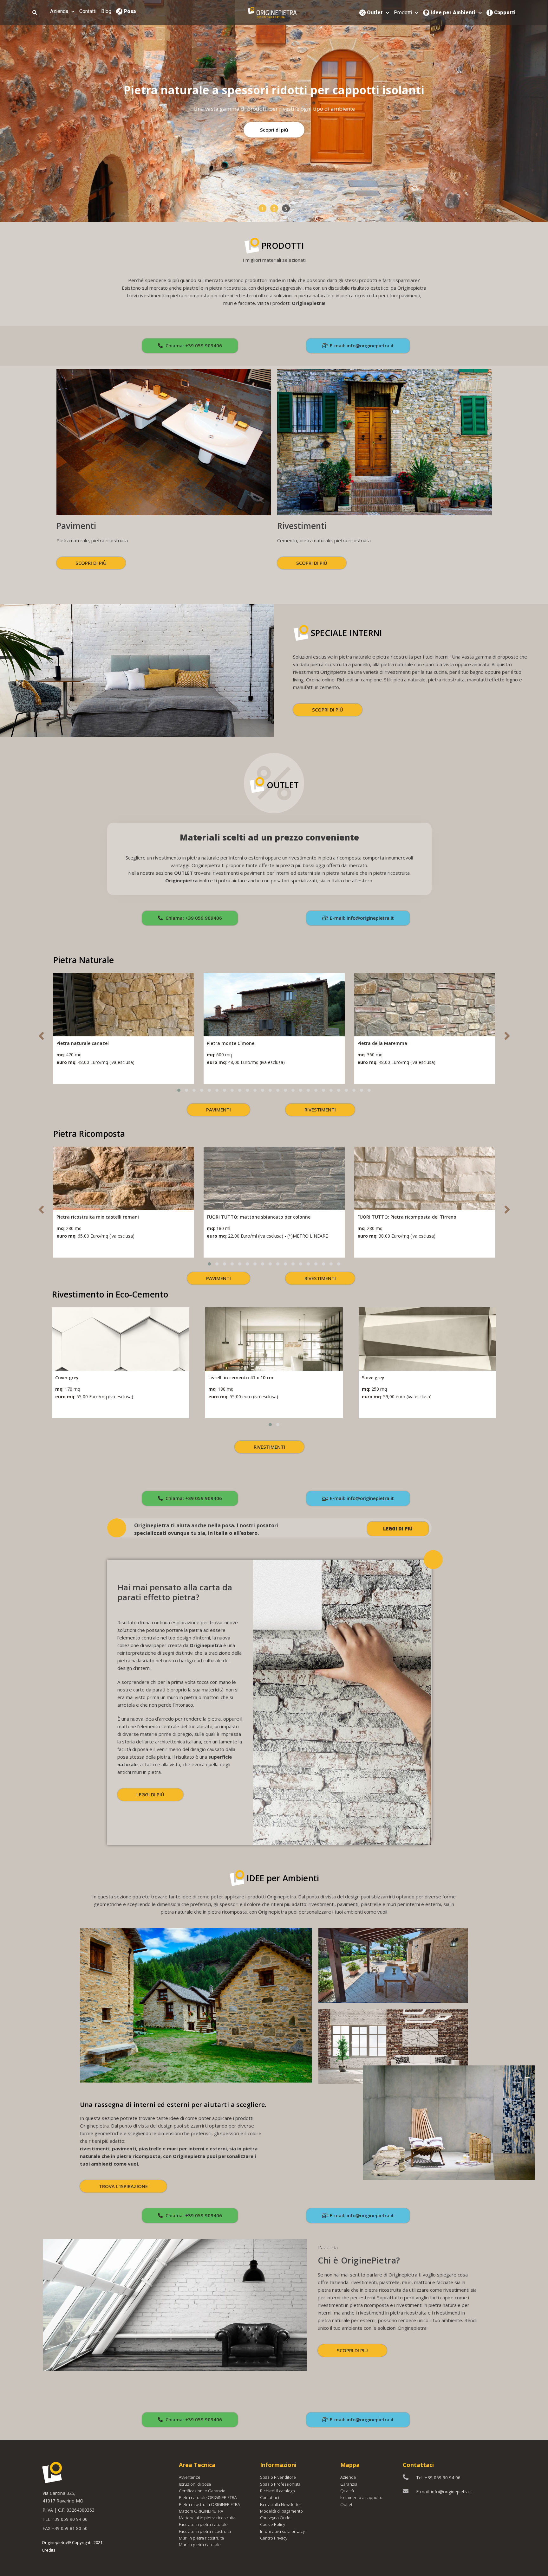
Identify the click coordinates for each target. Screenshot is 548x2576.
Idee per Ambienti (453, 13)
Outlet (375, 13)
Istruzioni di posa (195, 2484)
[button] (262, 208)
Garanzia (349, 2484)
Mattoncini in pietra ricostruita (207, 2518)
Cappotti (505, 13)
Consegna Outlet (276, 2518)
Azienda (59, 11)
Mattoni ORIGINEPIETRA (201, 2511)
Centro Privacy (274, 2538)
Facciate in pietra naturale (203, 2524)
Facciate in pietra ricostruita (205, 2531)
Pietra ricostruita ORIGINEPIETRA (209, 2504)
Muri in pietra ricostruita (201, 2538)
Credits (49, 2550)
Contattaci (270, 2497)
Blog (106, 11)
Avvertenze (190, 2477)
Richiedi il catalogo (277, 2491)
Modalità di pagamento (281, 2511)
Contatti (88, 11)
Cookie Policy (273, 2524)
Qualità (347, 2491)
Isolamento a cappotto (361, 2497)
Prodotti (403, 13)
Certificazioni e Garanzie (202, 2491)
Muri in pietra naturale (200, 2545)
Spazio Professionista (280, 2484)
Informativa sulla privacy (282, 2531)
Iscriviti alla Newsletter (281, 2504)
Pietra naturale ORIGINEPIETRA (208, 2497)
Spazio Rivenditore (278, 2477)
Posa (130, 11)
